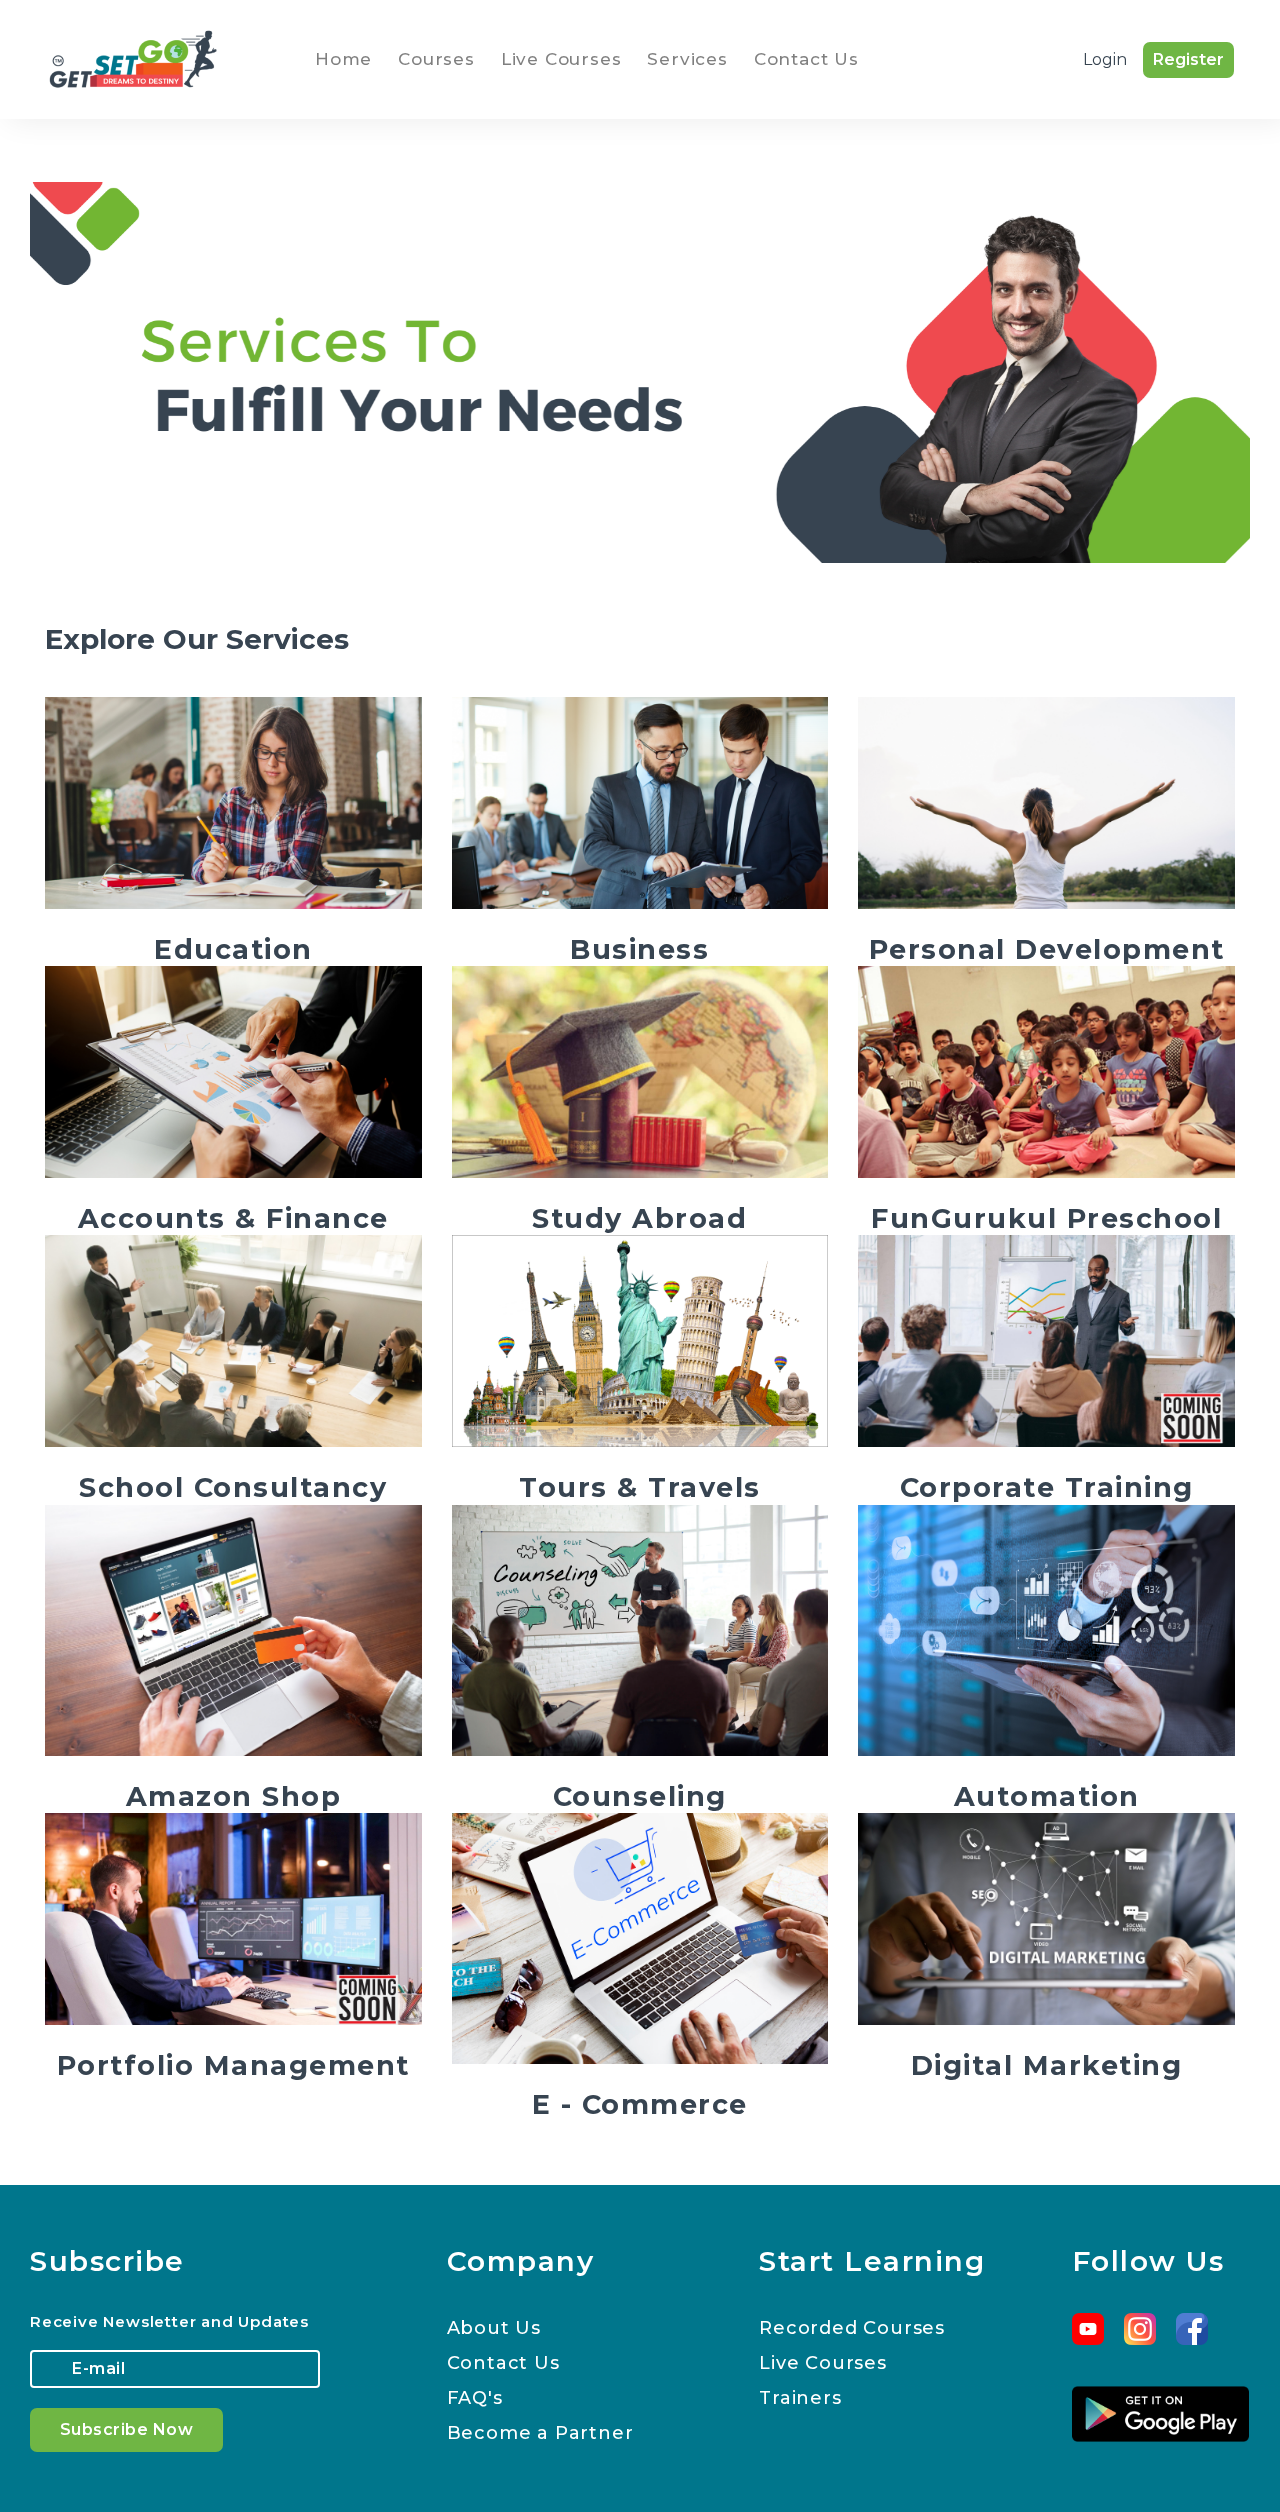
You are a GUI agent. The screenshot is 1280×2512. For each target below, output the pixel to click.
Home (347, 58)
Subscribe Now (127, 2429)
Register (1188, 59)
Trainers (800, 2398)
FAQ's (475, 2398)
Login (1105, 59)
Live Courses (561, 59)
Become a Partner (540, 2433)
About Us (494, 2328)
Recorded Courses (852, 2328)
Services (687, 59)
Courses (436, 59)
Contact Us (806, 59)
